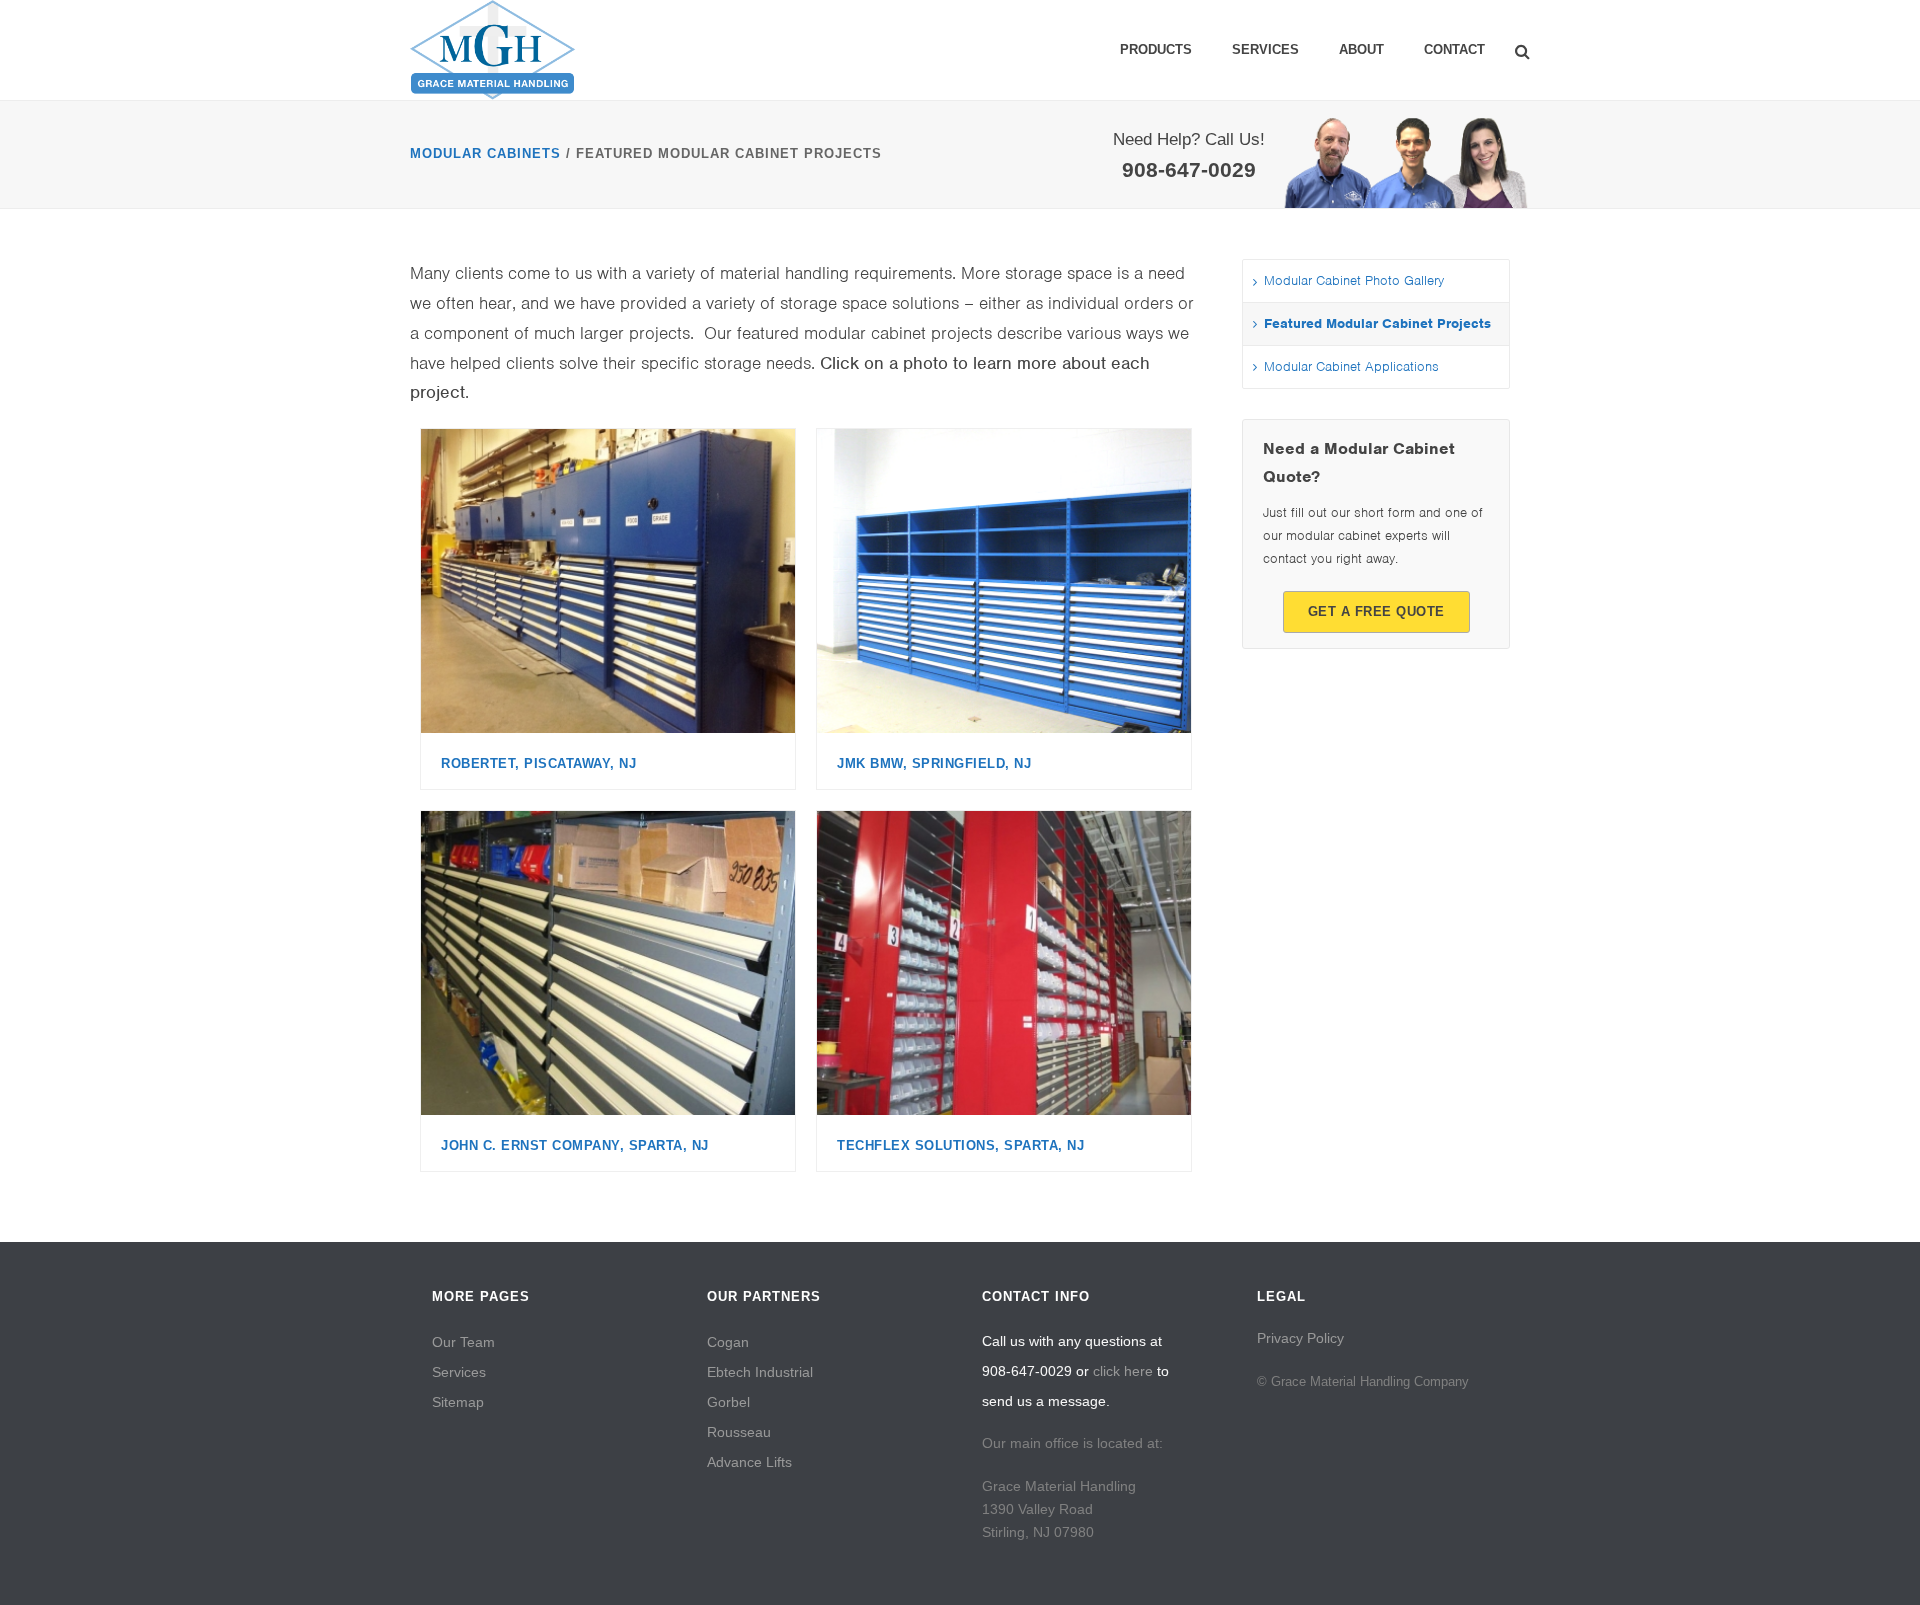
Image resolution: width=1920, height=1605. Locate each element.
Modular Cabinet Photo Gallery (1354, 280)
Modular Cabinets (485, 153)
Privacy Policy (1300, 1338)
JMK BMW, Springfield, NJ (934, 763)
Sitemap (458, 1402)
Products (1156, 49)
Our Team (463, 1342)
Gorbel (728, 1402)
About (1361, 49)
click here (1123, 1371)
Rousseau (739, 1432)
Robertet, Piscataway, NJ (538, 763)
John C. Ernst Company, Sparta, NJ (575, 1145)
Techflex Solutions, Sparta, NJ (960, 1145)
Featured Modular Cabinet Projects (1377, 323)
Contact (1454, 49)
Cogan (728, 1342)
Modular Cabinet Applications (1351, 366)
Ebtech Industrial (760, 1372)
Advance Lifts (749, 1462)
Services (1265, 49)
